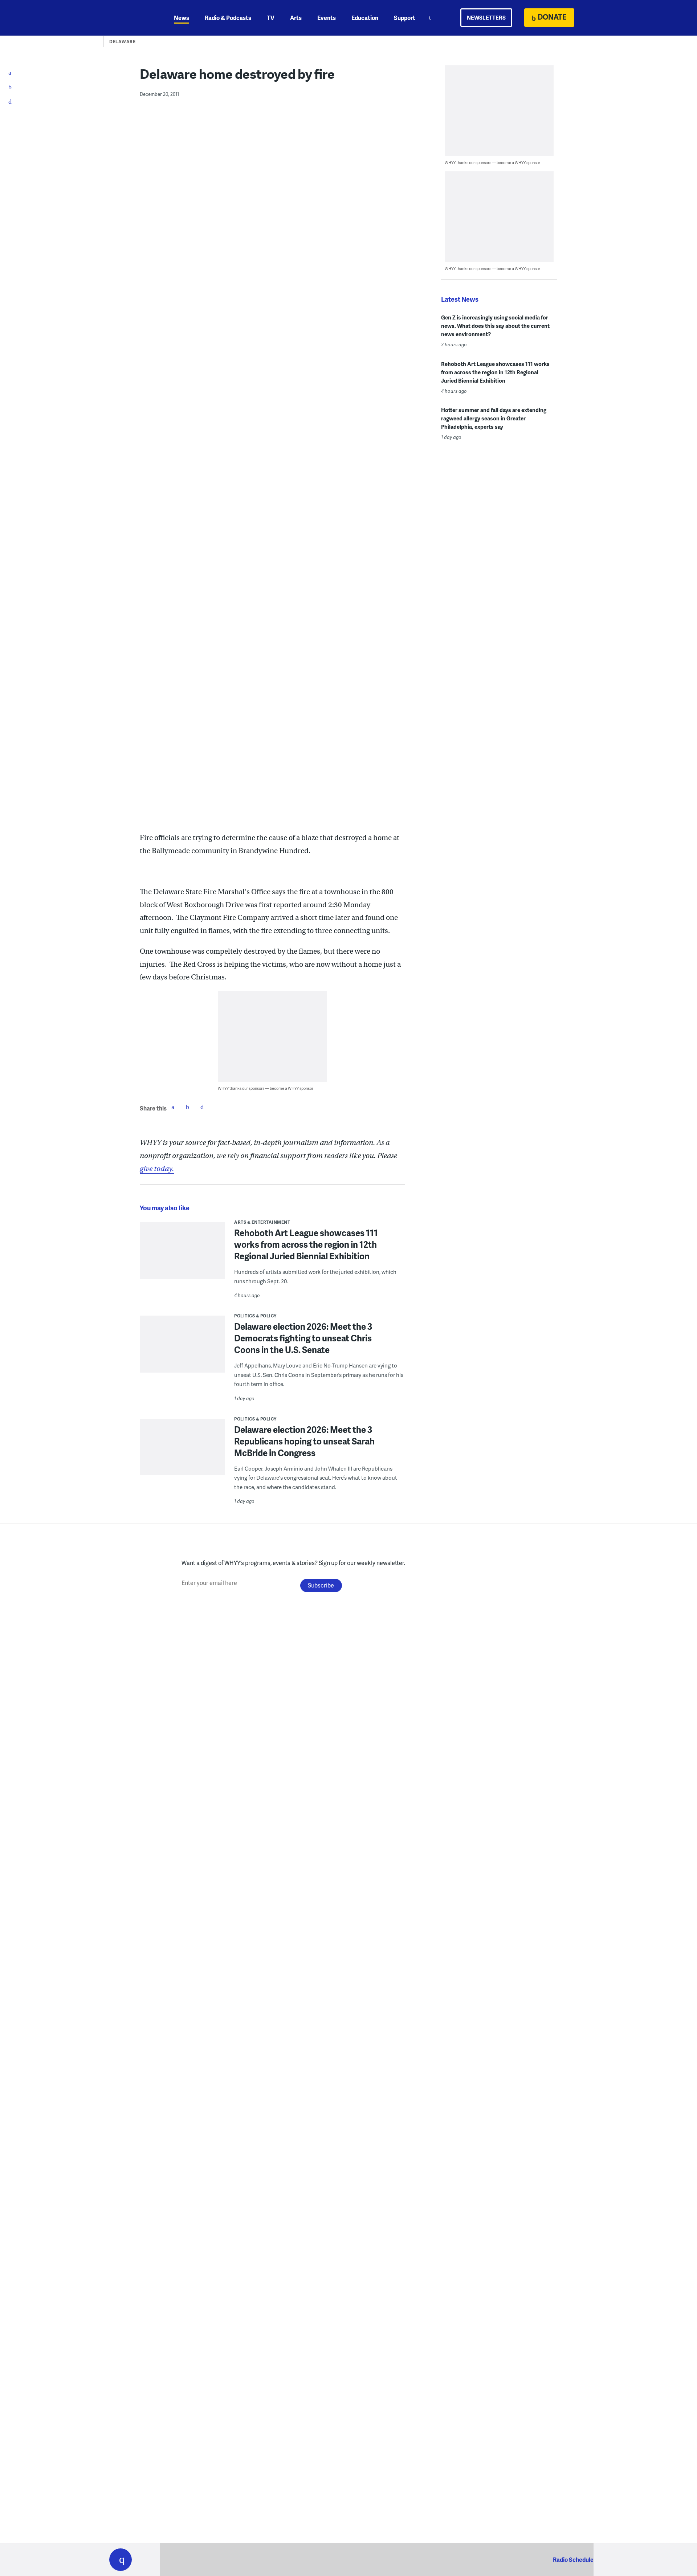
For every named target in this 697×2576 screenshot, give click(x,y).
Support (405, 18)
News (182, 18)
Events (327, 18)
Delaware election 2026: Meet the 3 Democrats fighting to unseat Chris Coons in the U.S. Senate (303, 1338)
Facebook (173, 1107)
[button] (121, 2560)
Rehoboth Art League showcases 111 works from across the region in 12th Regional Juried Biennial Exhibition (306, 1244)
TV (271, 18)
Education (365, 18)
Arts (296, 18)
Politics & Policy (255, 1316)
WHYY (130, 18)
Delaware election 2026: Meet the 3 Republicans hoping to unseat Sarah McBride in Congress (304, 1441)
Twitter (187, 1107)
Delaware (122, 42)
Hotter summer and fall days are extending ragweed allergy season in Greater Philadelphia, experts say (494, 418)
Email (202, 1107)
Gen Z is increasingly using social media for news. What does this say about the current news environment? (495, 326)
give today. (157, 1169)
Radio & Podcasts (228, 18)
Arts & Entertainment (262, 1222)
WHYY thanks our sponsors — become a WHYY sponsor (266, 1088)
